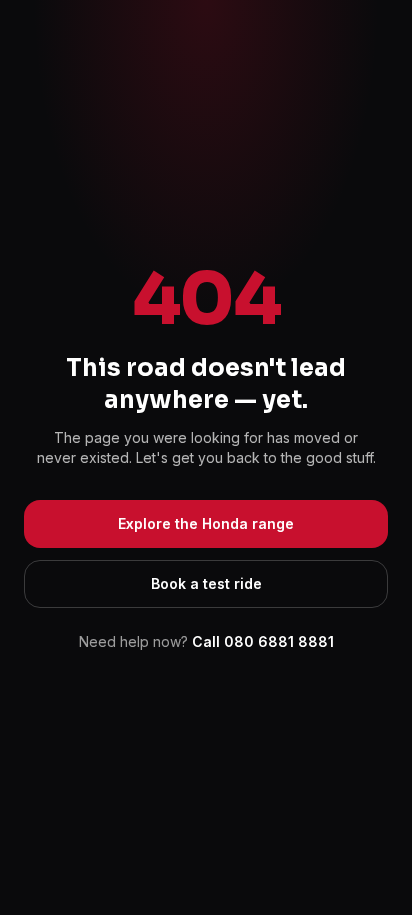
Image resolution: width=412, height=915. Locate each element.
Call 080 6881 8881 (263, 641)
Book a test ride (206, 583)
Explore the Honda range (206, 523)
